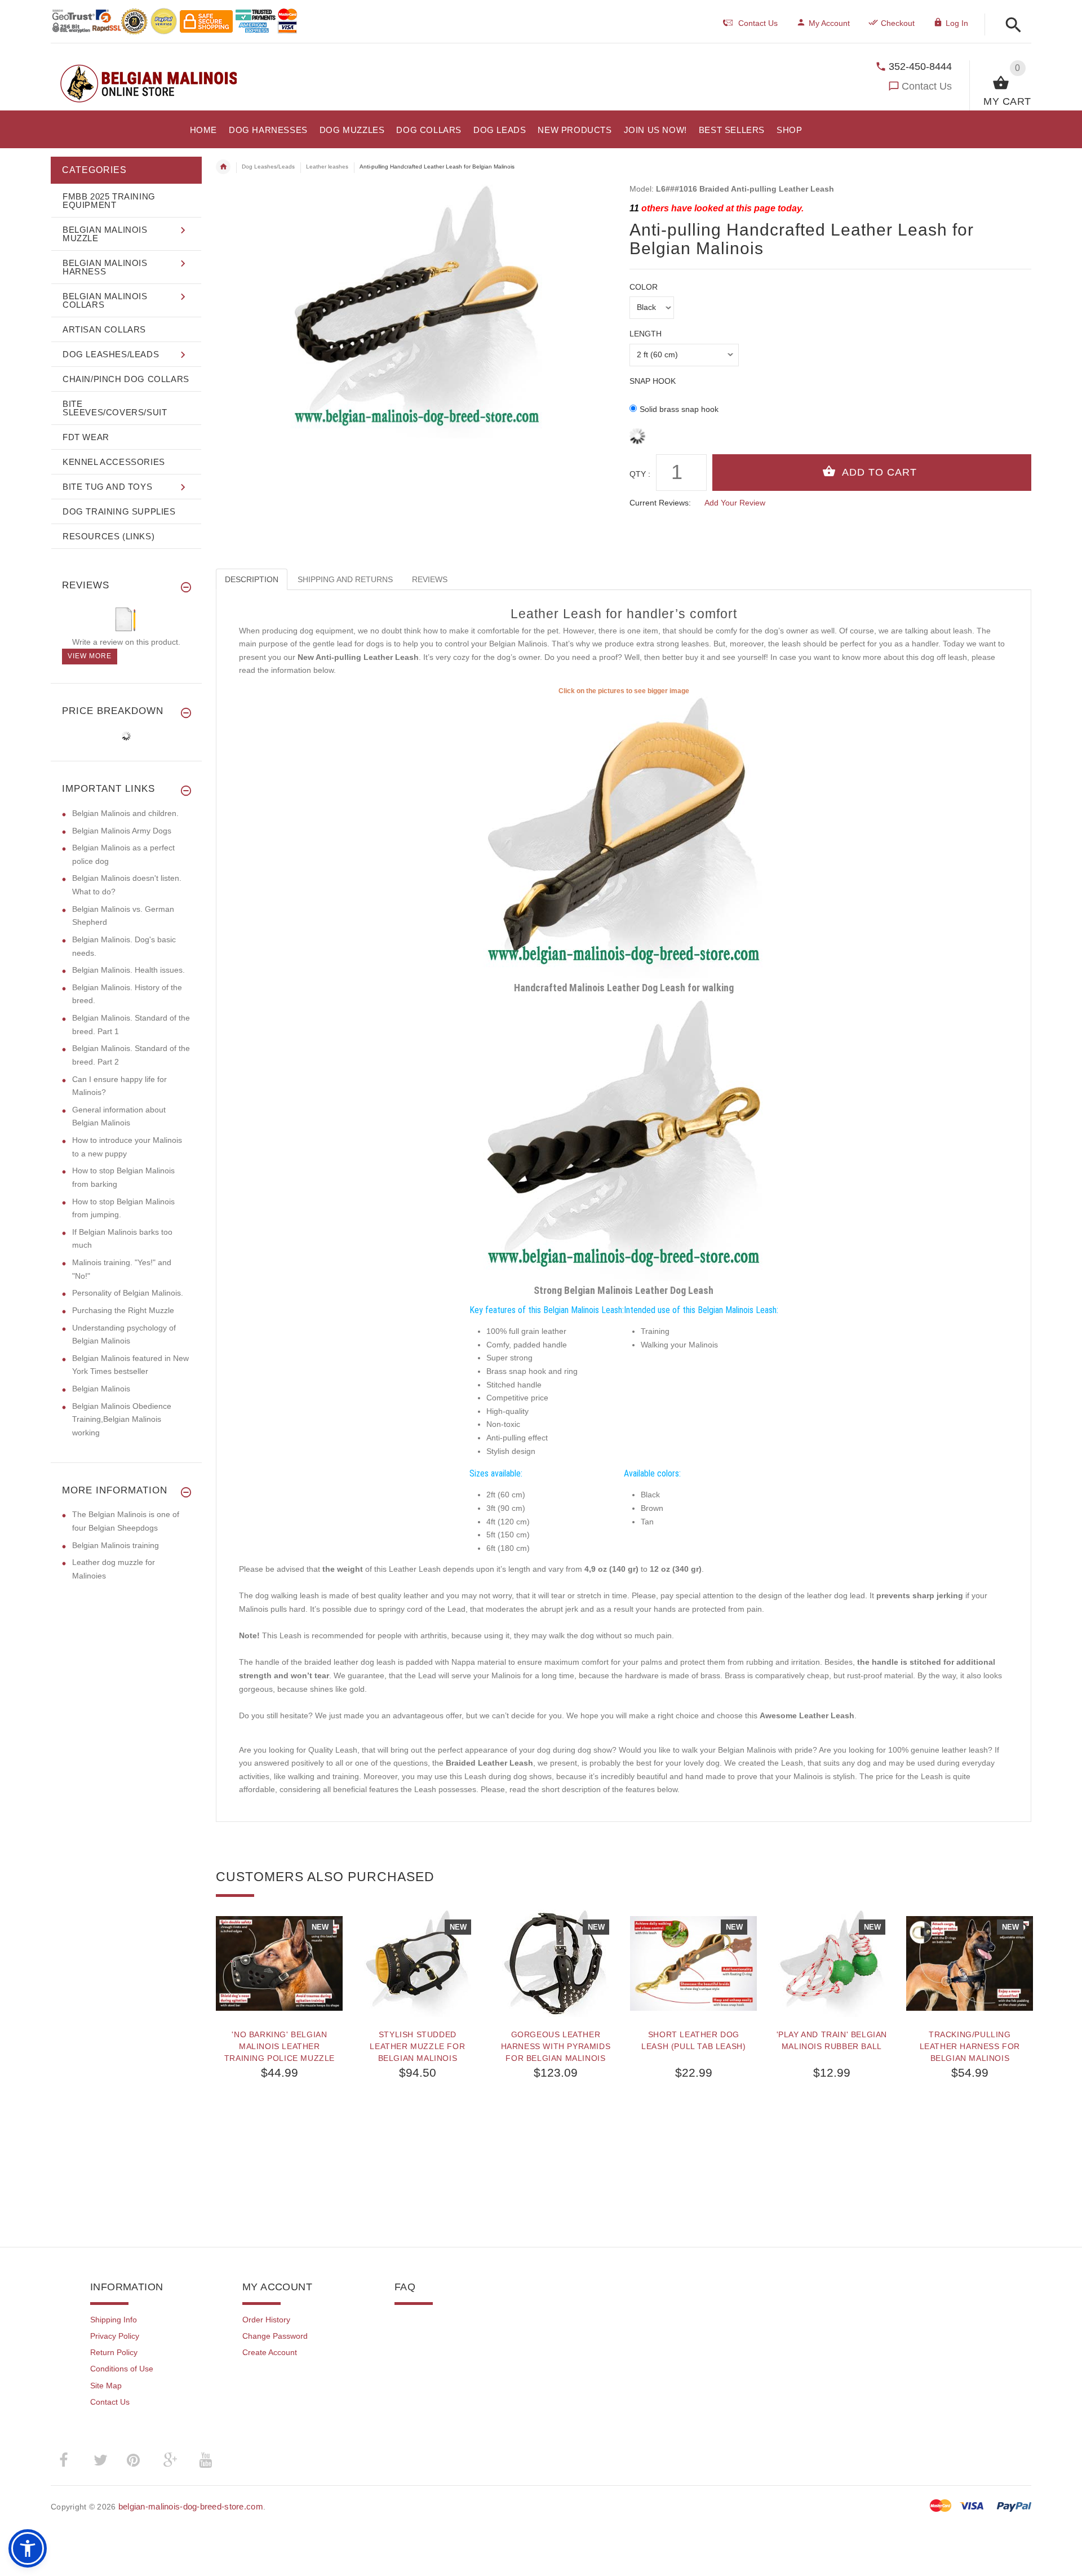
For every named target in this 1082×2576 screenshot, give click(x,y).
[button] (1010, 26)
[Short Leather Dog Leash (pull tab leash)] (693, 1963)
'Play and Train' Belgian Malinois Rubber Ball (832, 2040)
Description (252, 579)
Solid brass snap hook (679, 409)
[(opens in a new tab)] (624, 836)
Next (1026, 1926)
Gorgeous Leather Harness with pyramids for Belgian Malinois (556, 2046)
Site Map (106, 2386)
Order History (266, 2320)
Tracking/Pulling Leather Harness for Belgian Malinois (970, 2046)
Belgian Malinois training (116, 1545)
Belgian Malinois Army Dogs (122, 831)
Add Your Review (735, 503)
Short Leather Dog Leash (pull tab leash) (693, 2040)
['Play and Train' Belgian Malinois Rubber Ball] (832, 1963)
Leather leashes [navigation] (327, 167)
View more (90, 656)
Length (646, 334)
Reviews (430, 579)
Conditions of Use (122, 2369)
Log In (957, 23)
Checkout (898, 23)
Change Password (275, 2336)
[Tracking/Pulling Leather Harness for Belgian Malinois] (970, 1963)
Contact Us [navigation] (758, 23)
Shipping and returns (345, 579)
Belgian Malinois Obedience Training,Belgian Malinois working (122, 1419)
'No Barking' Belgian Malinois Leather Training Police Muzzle (280, 2046)
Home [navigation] (223, 167)
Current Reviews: (660, 503)
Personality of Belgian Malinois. (128, 1293)
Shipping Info (114, 2320)
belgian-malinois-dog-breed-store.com (191, 2506)
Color (644, 287)
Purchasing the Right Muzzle (123, 1310)
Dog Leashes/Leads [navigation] (268, 167)
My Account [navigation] (829, 23)
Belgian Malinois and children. (125, 813)
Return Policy (114, 2352)
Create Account (270, 2352)
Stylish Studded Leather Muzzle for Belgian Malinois (417, 2046)
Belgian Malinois (101, 1389)
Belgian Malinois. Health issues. (128, 970)
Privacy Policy (115, 2336)
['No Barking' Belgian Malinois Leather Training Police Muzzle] (279, 1963)
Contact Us (927, 86)
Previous (221, 1926)
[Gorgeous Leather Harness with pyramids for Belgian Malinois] (555, 1963)
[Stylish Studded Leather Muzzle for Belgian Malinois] (417, 1963)
